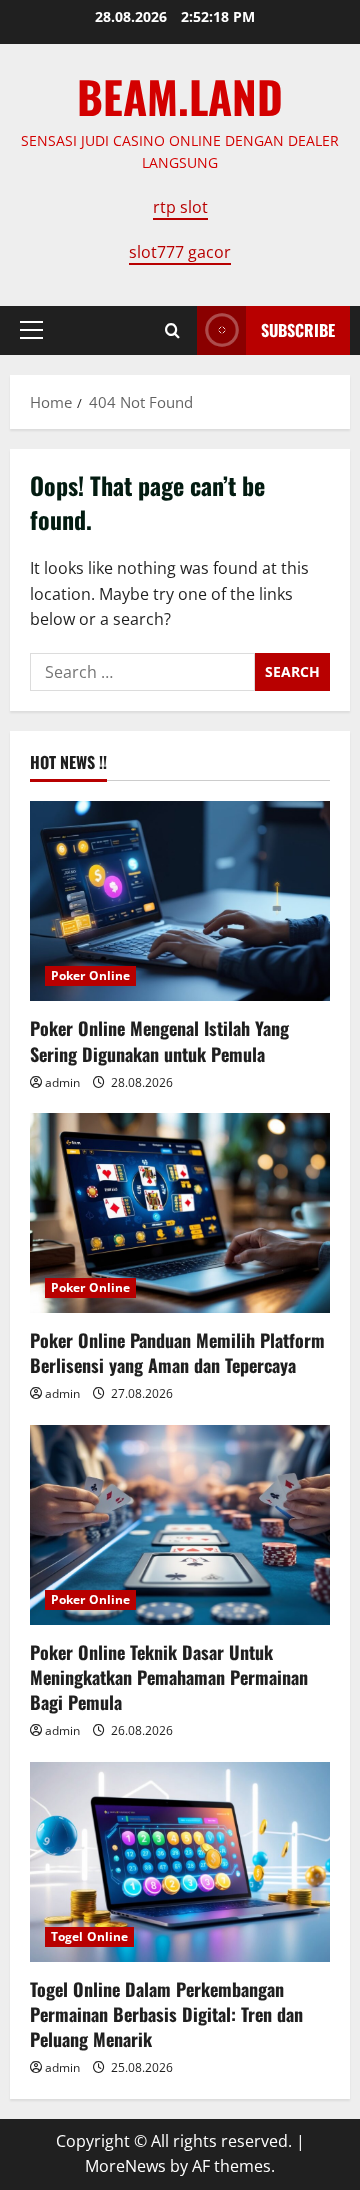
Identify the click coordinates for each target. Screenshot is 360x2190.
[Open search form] (172, 330)
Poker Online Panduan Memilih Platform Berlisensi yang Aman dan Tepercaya (177, 1352)
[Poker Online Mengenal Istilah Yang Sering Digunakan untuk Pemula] (180, 901)
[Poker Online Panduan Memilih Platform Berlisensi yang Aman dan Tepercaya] (180, 1213)
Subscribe (298, 330)
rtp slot (180, 207)
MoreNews (125, 2166)
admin (62, 1082)
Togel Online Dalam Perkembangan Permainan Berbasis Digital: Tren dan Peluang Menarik (166, 2014)
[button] (31, 330)
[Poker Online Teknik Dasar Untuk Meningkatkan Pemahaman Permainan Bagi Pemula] (180, 1525)
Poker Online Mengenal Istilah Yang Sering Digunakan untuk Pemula (159, 1040)
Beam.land (180, 96)
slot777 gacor (180, 252)
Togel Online (89, 1936)
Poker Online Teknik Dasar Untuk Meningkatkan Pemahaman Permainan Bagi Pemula (169, 1677)
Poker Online (90, 975)
